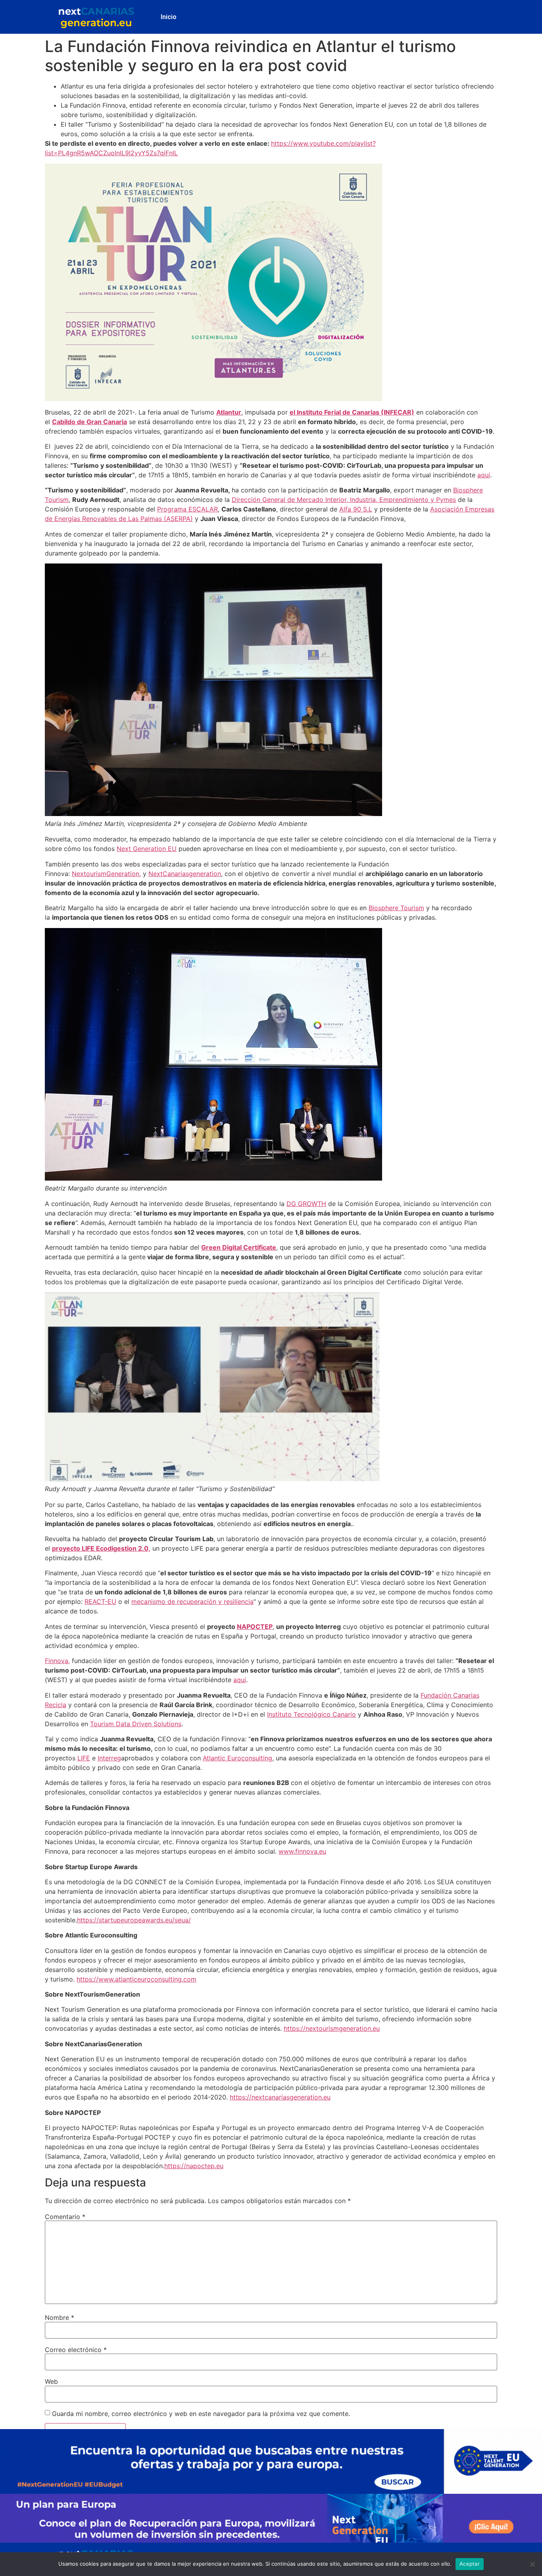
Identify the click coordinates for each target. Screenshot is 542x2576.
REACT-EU (100, 1602)
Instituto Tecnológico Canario (311, 1714)
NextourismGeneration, (106, 874)
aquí (484, 475)
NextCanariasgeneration (185, 874)
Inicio (169, 17)
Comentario (65, 2217)
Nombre (60, 2317)
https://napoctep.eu (194, 2166)
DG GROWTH (306, 1204)
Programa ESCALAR (187, 509)
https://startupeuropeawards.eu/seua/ (134, 1920)
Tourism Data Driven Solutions (136, 1724)
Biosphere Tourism (396, 908)
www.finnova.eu (302, 1851)
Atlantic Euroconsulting (237, 1758)
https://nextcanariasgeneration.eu (280, 2097)
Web (51, 2381)
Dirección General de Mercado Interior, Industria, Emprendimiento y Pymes (344, 500)
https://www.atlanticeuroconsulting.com (136, 1979)
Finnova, (57, 1661)
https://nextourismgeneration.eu (332, 2028)
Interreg (109, 1758)
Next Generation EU (147, 849)
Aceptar (470, 2564)
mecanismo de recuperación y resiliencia (192, 1602)
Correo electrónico (76, 2350)
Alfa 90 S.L (356, 509)
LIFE (84, 1758)
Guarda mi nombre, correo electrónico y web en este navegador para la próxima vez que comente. (201, 2414)
